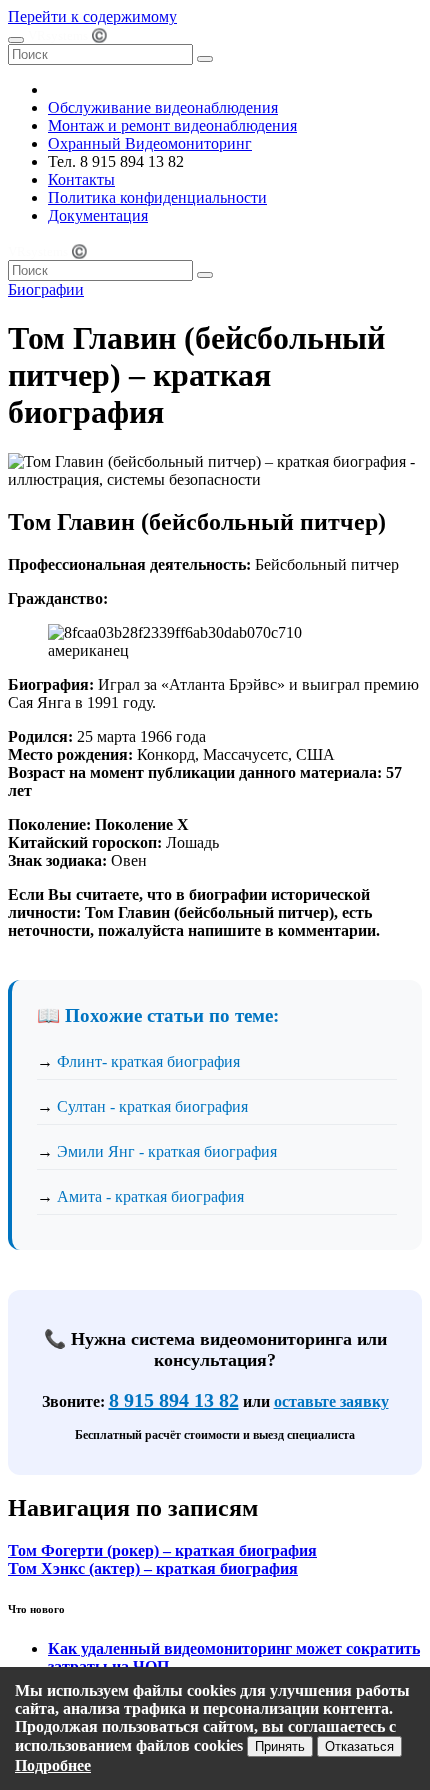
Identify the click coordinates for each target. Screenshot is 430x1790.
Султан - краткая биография (152, 1106)
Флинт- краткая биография (148, 1061)
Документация (98, 215)
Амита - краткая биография (150, 1196)
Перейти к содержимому (92, 16)
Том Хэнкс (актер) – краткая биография (153, 1568)
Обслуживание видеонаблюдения (163, 107)
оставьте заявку (331, 1401)
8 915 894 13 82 (174, 1400)
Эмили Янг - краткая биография (167, 1151)
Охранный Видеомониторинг (150, 143)
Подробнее (53, 1765)
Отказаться (359, 1746)
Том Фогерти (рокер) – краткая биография (162, 1550)
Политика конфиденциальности (157, 197)
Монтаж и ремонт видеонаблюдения (172, 125)
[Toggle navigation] (16, 40)
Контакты (81, 179)
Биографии (46, 289)
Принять (280, 1746)
